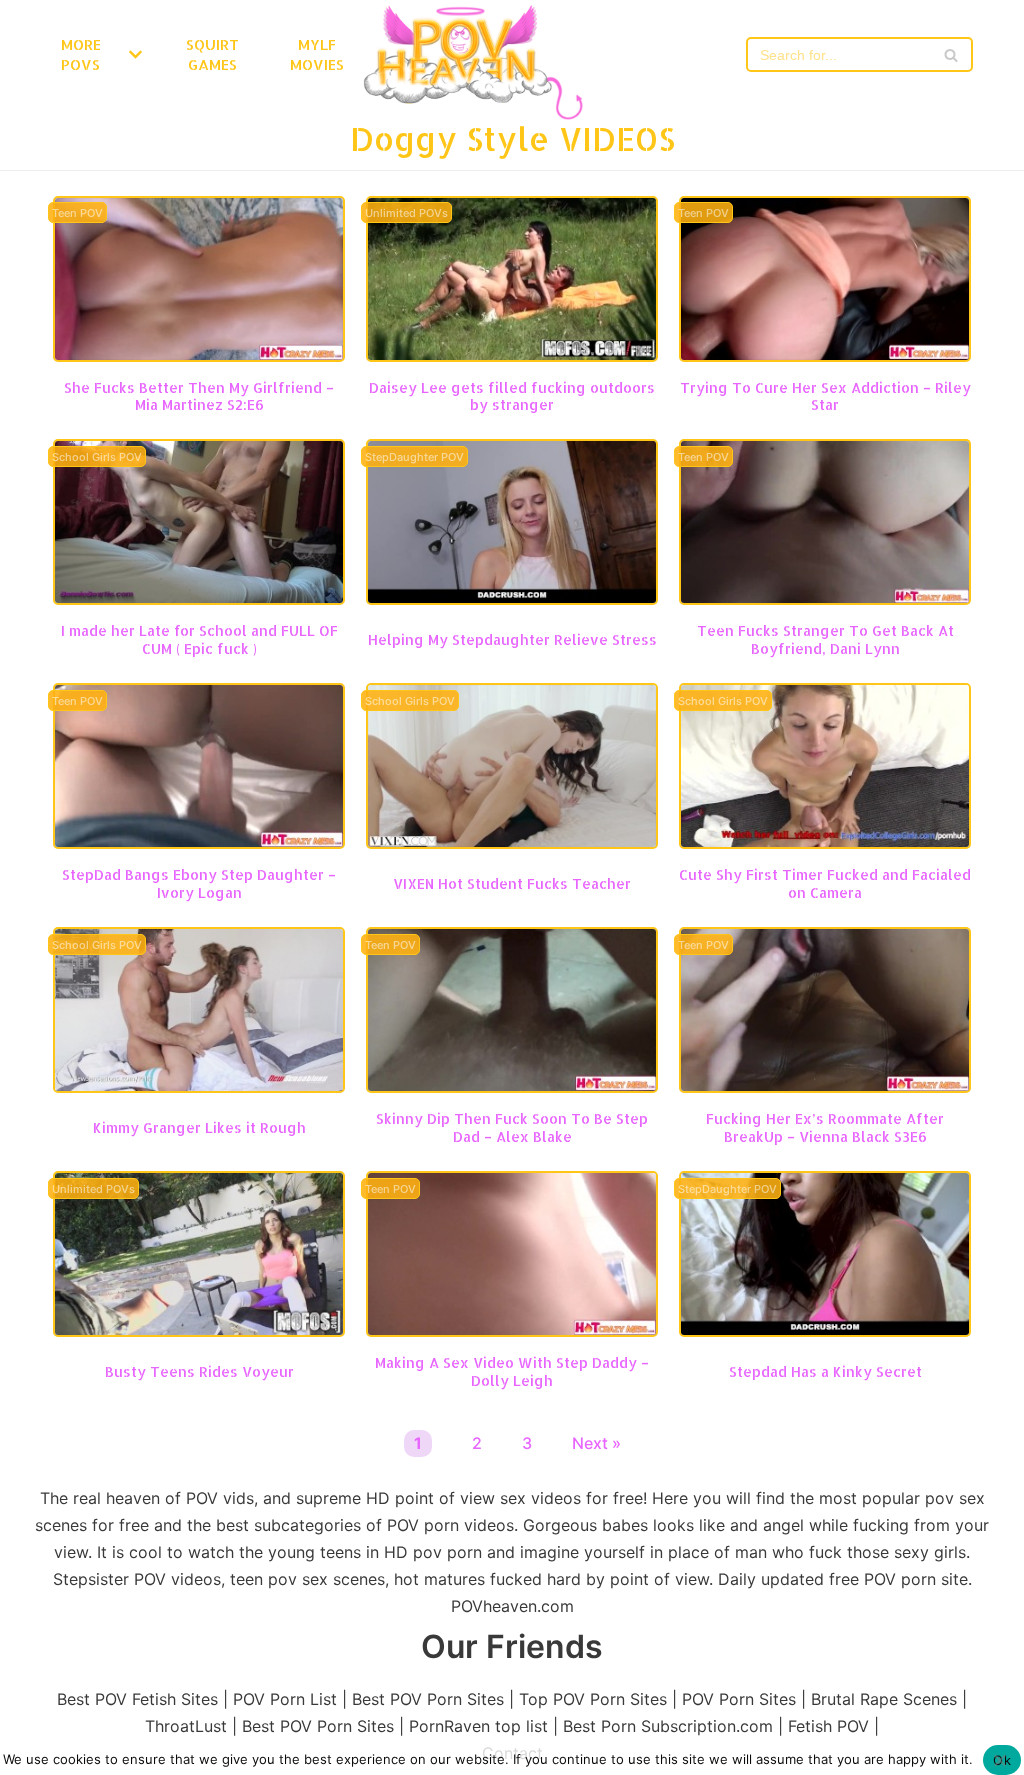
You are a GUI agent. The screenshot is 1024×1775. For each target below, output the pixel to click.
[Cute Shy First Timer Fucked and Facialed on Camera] (825, 843)
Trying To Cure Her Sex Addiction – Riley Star (825, 396)
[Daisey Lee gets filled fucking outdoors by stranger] (512, 356)
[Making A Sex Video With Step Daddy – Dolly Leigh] (512, 1331)
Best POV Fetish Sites (137, 1699)
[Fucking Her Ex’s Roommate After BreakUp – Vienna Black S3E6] (825, 1087)
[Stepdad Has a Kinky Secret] (825, 1331)
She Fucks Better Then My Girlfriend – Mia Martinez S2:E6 (199, 396)
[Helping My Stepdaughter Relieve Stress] (512, 599)
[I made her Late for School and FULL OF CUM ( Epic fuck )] (199, 599)
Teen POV (77, 213)
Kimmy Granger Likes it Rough (199, 1127)
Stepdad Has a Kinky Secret (825, 1371)
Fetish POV (828, 1726)
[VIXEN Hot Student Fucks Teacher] (512, 843)
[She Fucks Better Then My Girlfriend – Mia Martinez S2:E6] (199, 356)
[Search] (950, 54)
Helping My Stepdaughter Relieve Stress (512, 639)
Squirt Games (212, 54)
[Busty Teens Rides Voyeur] (199, 1331)
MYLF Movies (317, 54)
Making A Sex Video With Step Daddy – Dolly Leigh (512, 1371)
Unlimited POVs (406, 213)
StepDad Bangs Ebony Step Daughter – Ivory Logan (199, 883)
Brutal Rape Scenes (884, 1699)
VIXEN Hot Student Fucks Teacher (512, 883)
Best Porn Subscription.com (668, 1726)
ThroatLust (186, 1726)
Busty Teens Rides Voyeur (199, 1371)
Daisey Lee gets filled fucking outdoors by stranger (512, 396)
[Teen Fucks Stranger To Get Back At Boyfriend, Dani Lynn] (825, 599)
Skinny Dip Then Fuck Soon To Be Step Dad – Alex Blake (512, 1127)
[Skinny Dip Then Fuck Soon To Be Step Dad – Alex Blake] (512, 1087)
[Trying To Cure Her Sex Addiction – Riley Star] (825, 356)
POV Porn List (285, 1699)
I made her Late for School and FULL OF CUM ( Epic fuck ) (199, 639)
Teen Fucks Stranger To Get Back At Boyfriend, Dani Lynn (825, 639)
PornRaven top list (478, 1726)
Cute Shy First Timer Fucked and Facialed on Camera (825, 883)
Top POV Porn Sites (593, 1699)
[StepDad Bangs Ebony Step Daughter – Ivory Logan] (199, 843)
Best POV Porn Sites (428, 1699)
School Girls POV (97, 457)
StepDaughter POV (414, 457)
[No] (999, 1760)
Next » (596, 1443)
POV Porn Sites (739, 1699)
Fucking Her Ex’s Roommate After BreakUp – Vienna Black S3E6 (825, 1127)
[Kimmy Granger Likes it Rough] (199, 1087)
